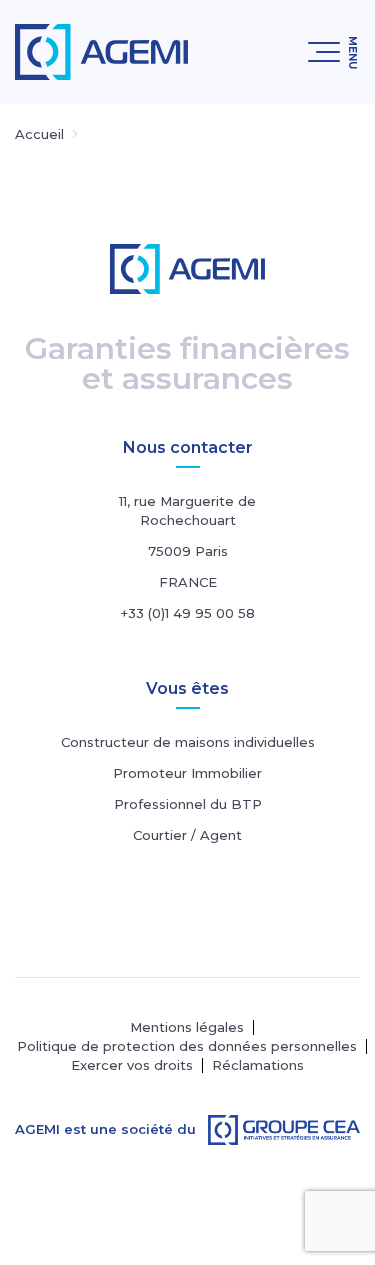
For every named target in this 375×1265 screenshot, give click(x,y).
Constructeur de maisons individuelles (188, 742)
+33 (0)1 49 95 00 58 (188, 613)
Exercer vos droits (132, 1065)
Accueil (39, 134)
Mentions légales (187, 1027)
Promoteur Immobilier (187, 773)
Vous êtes (187, 688)
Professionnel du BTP (188, 804)
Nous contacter (188, 447)
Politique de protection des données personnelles (187, 1046)
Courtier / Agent (187, 835)
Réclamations (258, 1065)
